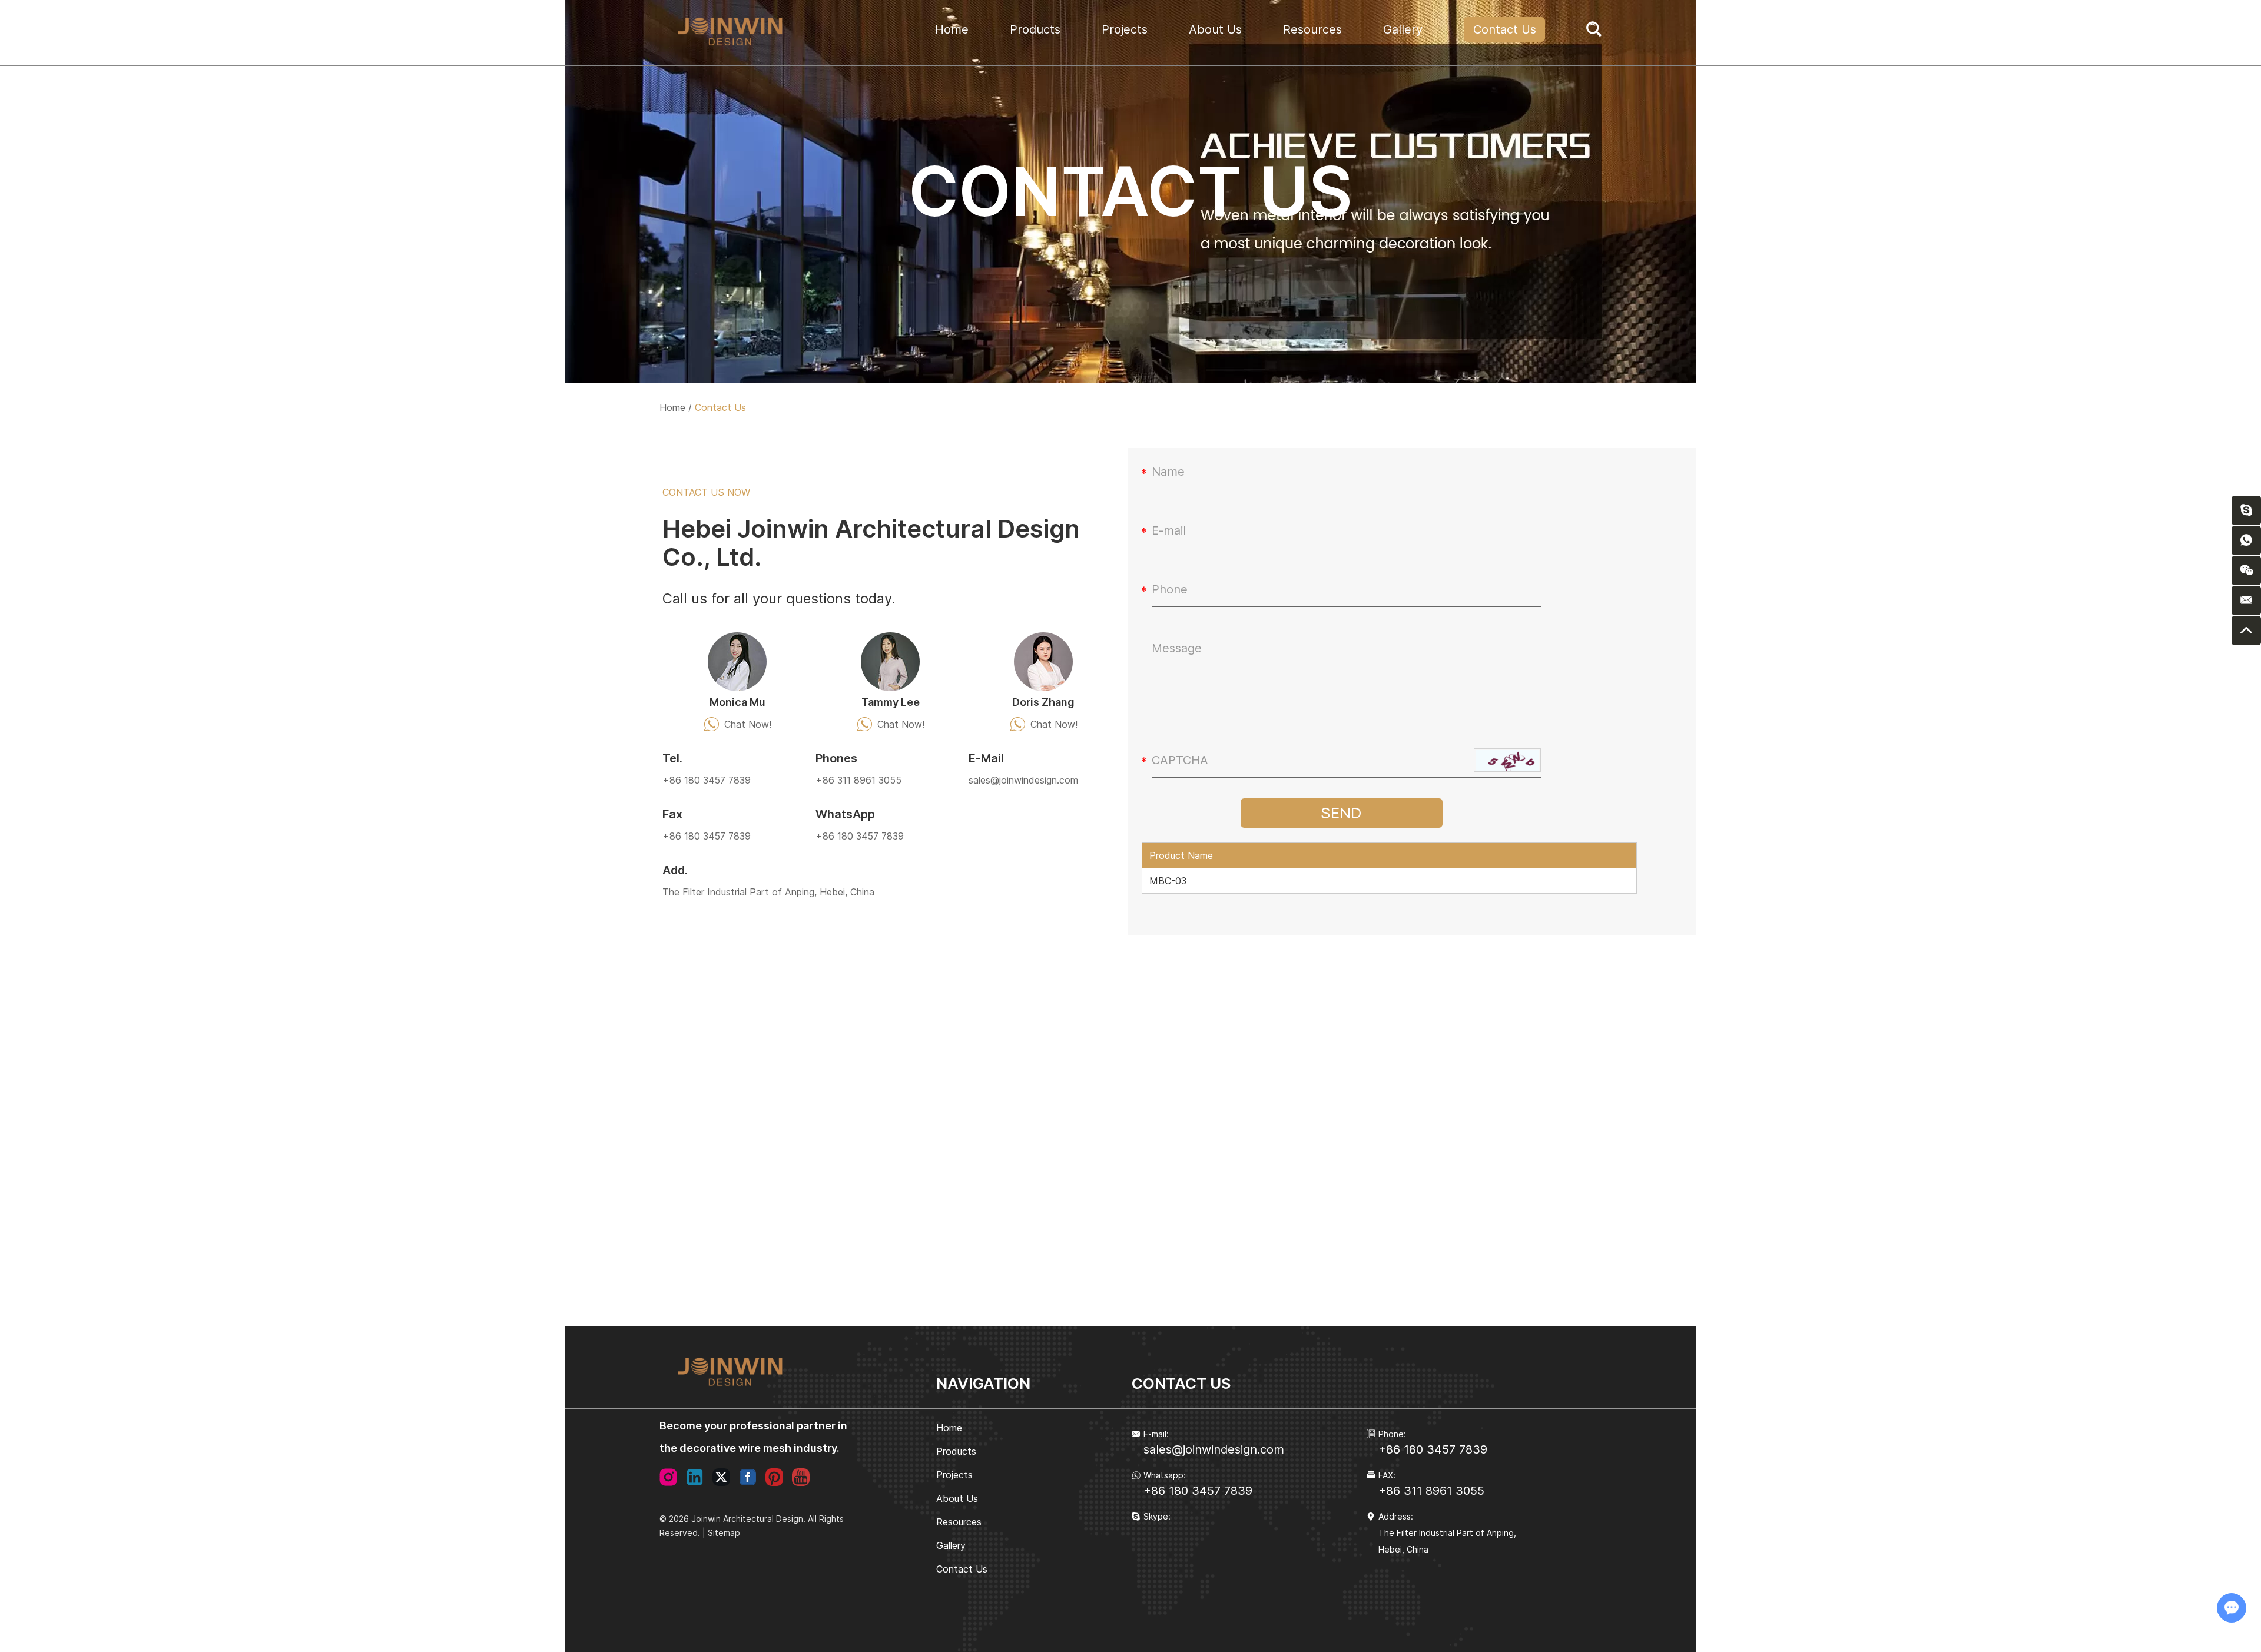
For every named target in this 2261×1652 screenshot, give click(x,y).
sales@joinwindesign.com (1023, 780)
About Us (1215, 29)
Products (1035, 29)
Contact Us (1505, 29)
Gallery (1403, 29)
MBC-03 (1168, 881)
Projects (1125, 29)
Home (952, 29)
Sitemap (724, 1533)
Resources (1312, 29)
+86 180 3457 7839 (860, 836)
